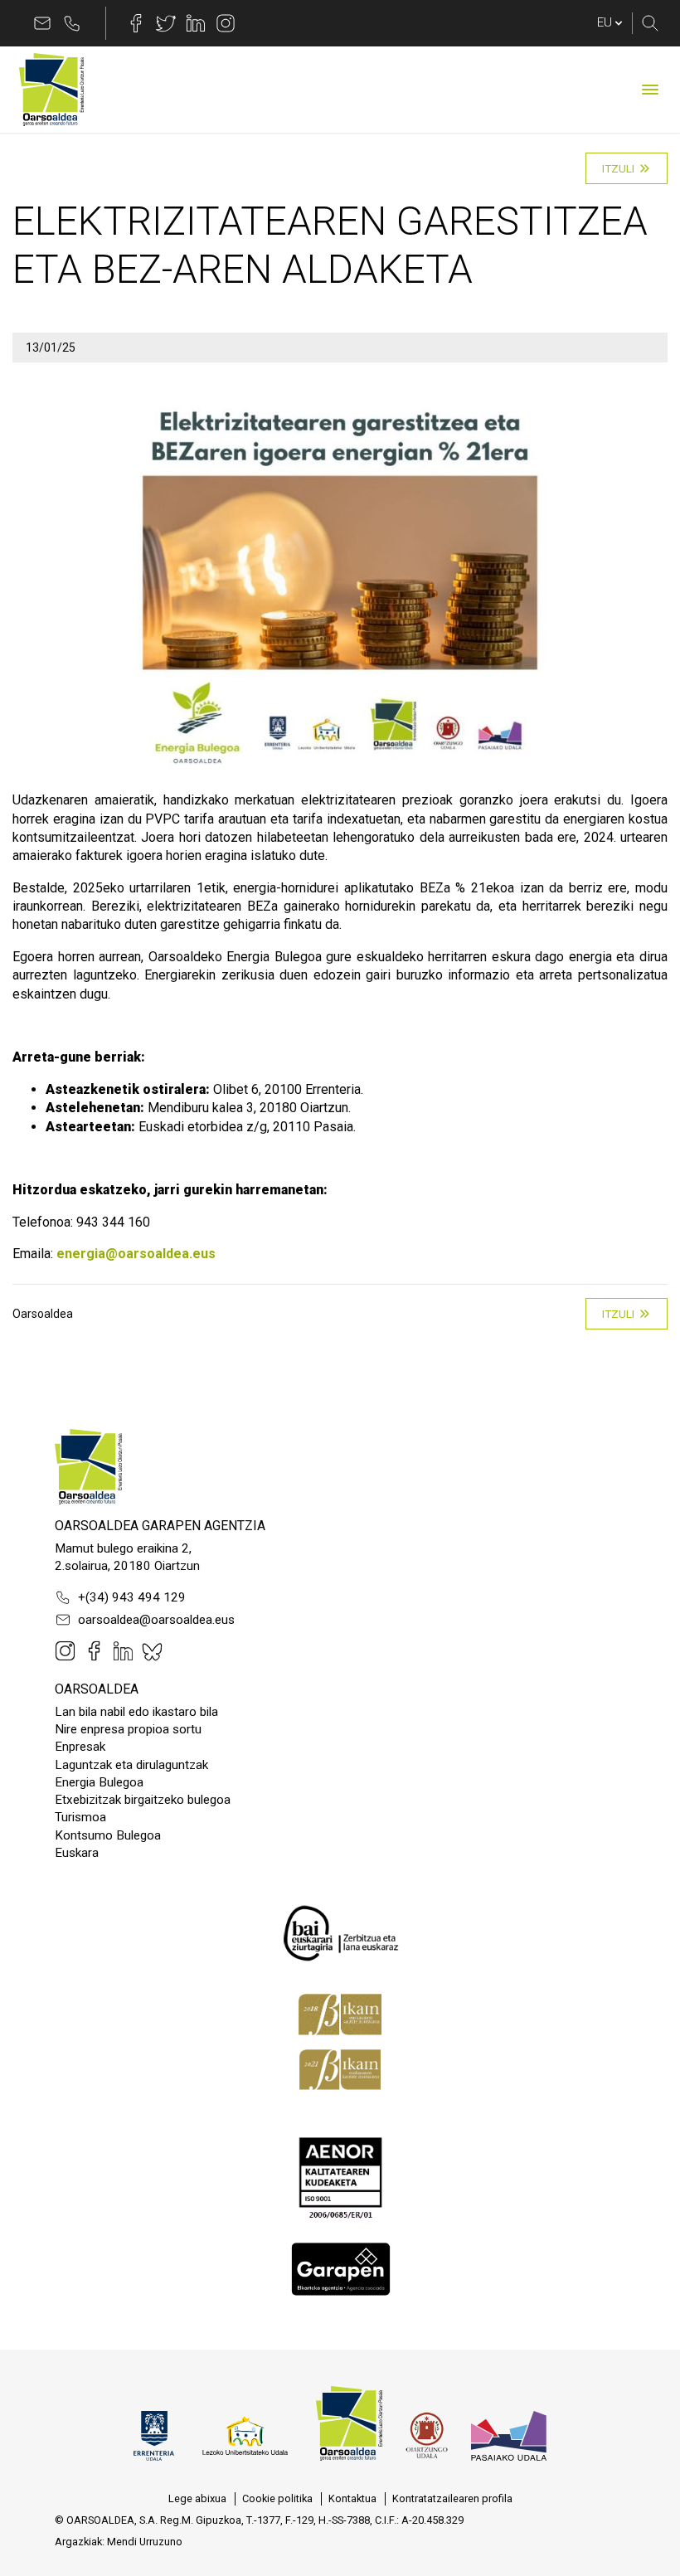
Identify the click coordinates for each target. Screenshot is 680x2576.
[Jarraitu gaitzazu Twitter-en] (166, 23)
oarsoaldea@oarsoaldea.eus (156, 1620)
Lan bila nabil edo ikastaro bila (136, 1712)
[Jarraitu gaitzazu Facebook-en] (136, 23)
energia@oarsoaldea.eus (136, 1254)
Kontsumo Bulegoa (108, 1835)
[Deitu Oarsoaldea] (72, 23)
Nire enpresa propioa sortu (128, 1729)
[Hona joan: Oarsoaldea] (51, 90)
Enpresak (80, 1747)
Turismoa (80, 1817)
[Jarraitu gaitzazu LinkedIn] (196, 23)
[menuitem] (197, 2499)
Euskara (77, 1853)
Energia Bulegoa (99, 1782)
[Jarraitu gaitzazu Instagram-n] (226, 23)
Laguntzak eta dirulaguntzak (131, 1765)
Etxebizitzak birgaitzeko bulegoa (143, 1800)
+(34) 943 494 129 (132, 1597)
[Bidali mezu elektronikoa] (42, 23)
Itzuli (618, 168)
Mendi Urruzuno (145, 2542)
